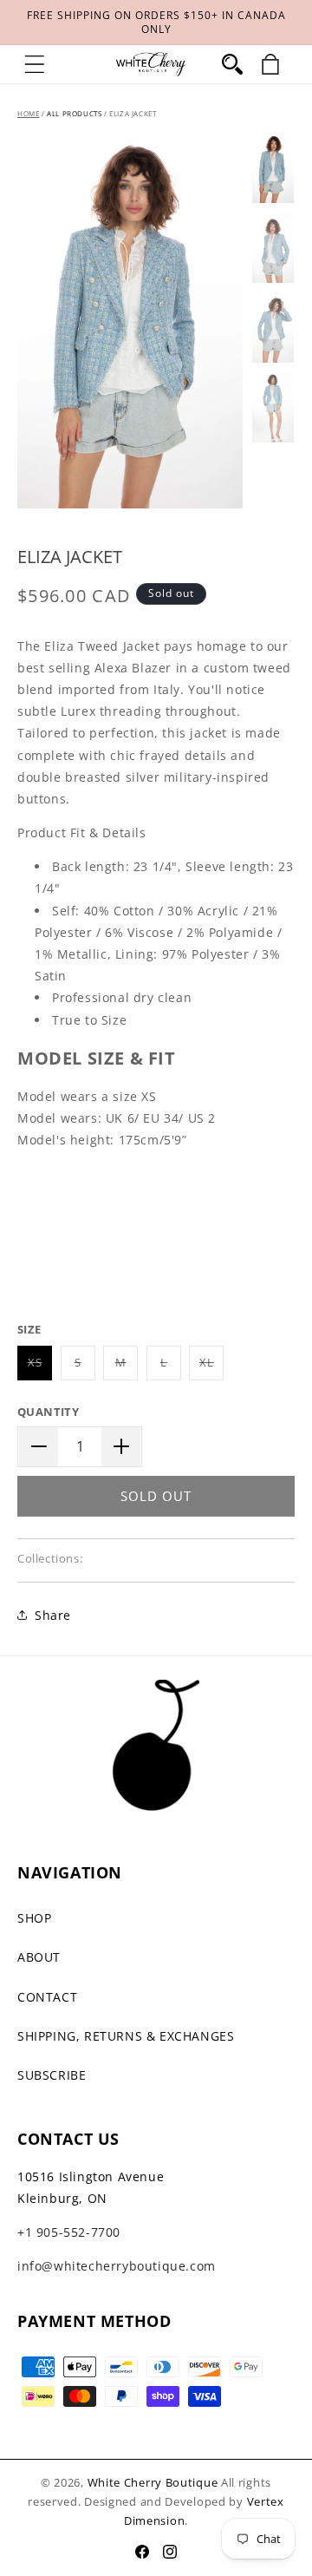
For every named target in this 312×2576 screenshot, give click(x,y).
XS (40, 1367)
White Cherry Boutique (153, 2482)
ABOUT (39, 1957)
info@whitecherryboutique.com (117, 2266)
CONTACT (47, 1997)
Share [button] (53, 1615)
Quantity (48, 1412)
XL (211, 1367)
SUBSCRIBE (52, 2075)
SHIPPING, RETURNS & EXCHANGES (126, 2036)
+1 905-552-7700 (69, 2232)
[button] (35, 64)
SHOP (34, 1918)
